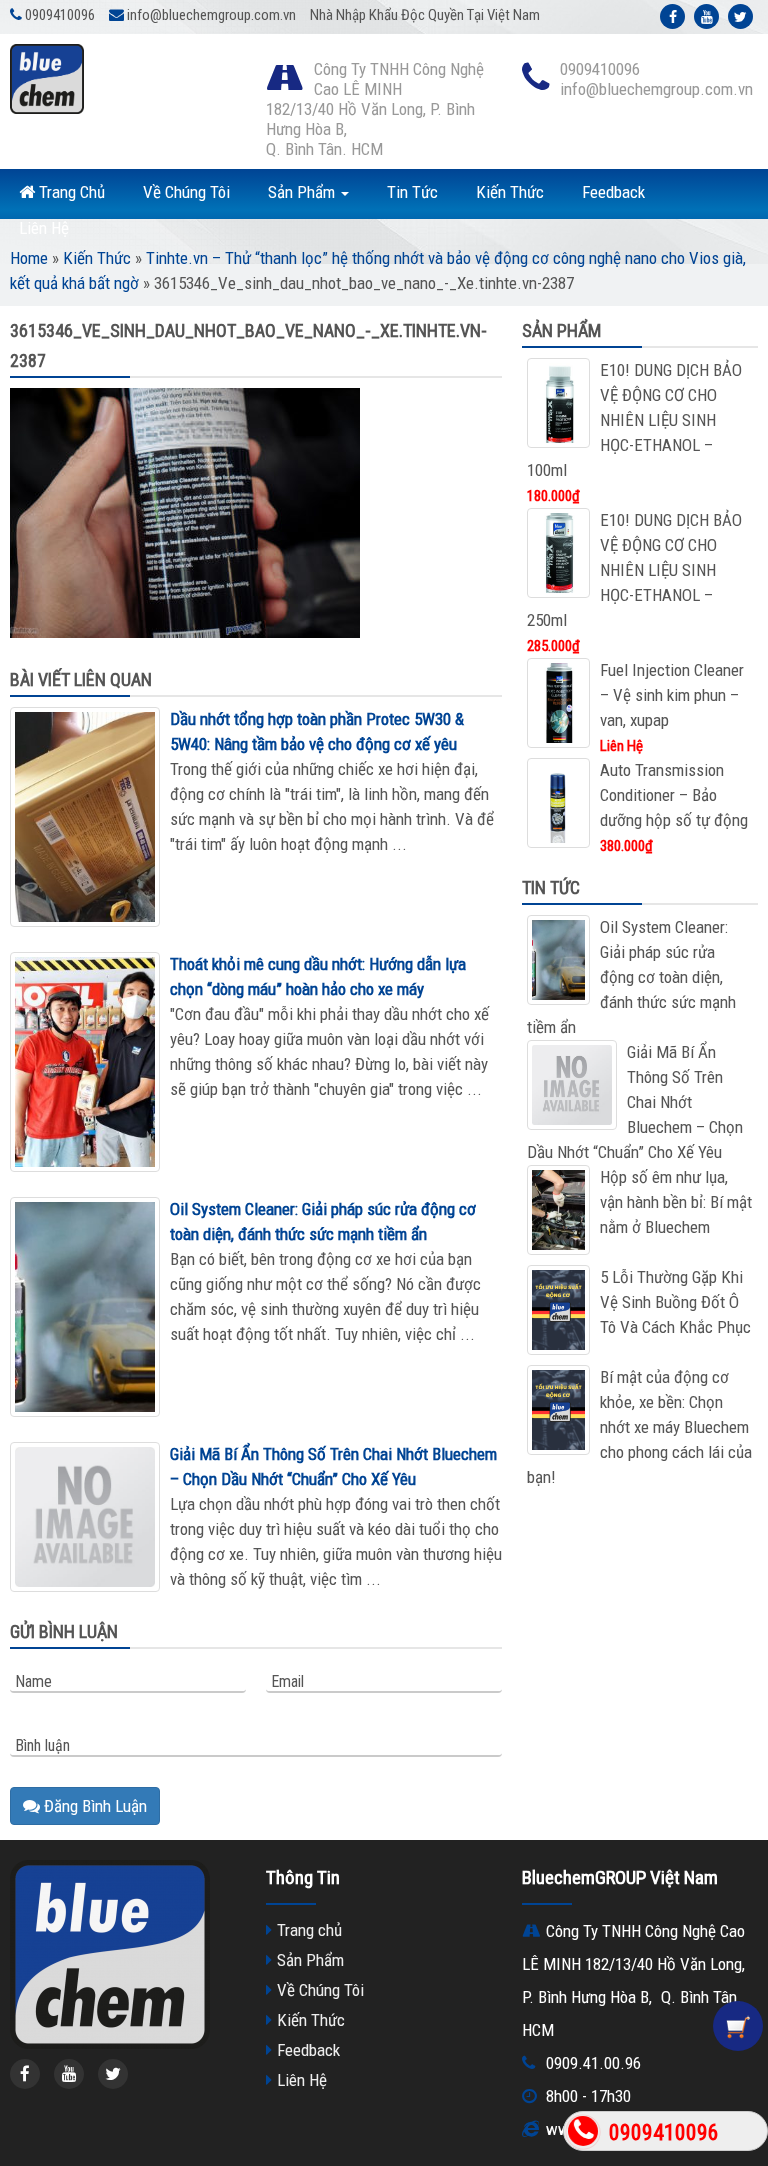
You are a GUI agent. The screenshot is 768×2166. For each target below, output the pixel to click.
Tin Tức (412, 192)
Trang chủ (309, 1930)
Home (29, 258)
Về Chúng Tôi (186, 192)
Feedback (613, 192)
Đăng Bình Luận (93, 1806)
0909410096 (664, 2132)
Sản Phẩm (303, 192)
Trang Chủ (70, 192)
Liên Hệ (44, 228)
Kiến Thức (510, 192)
